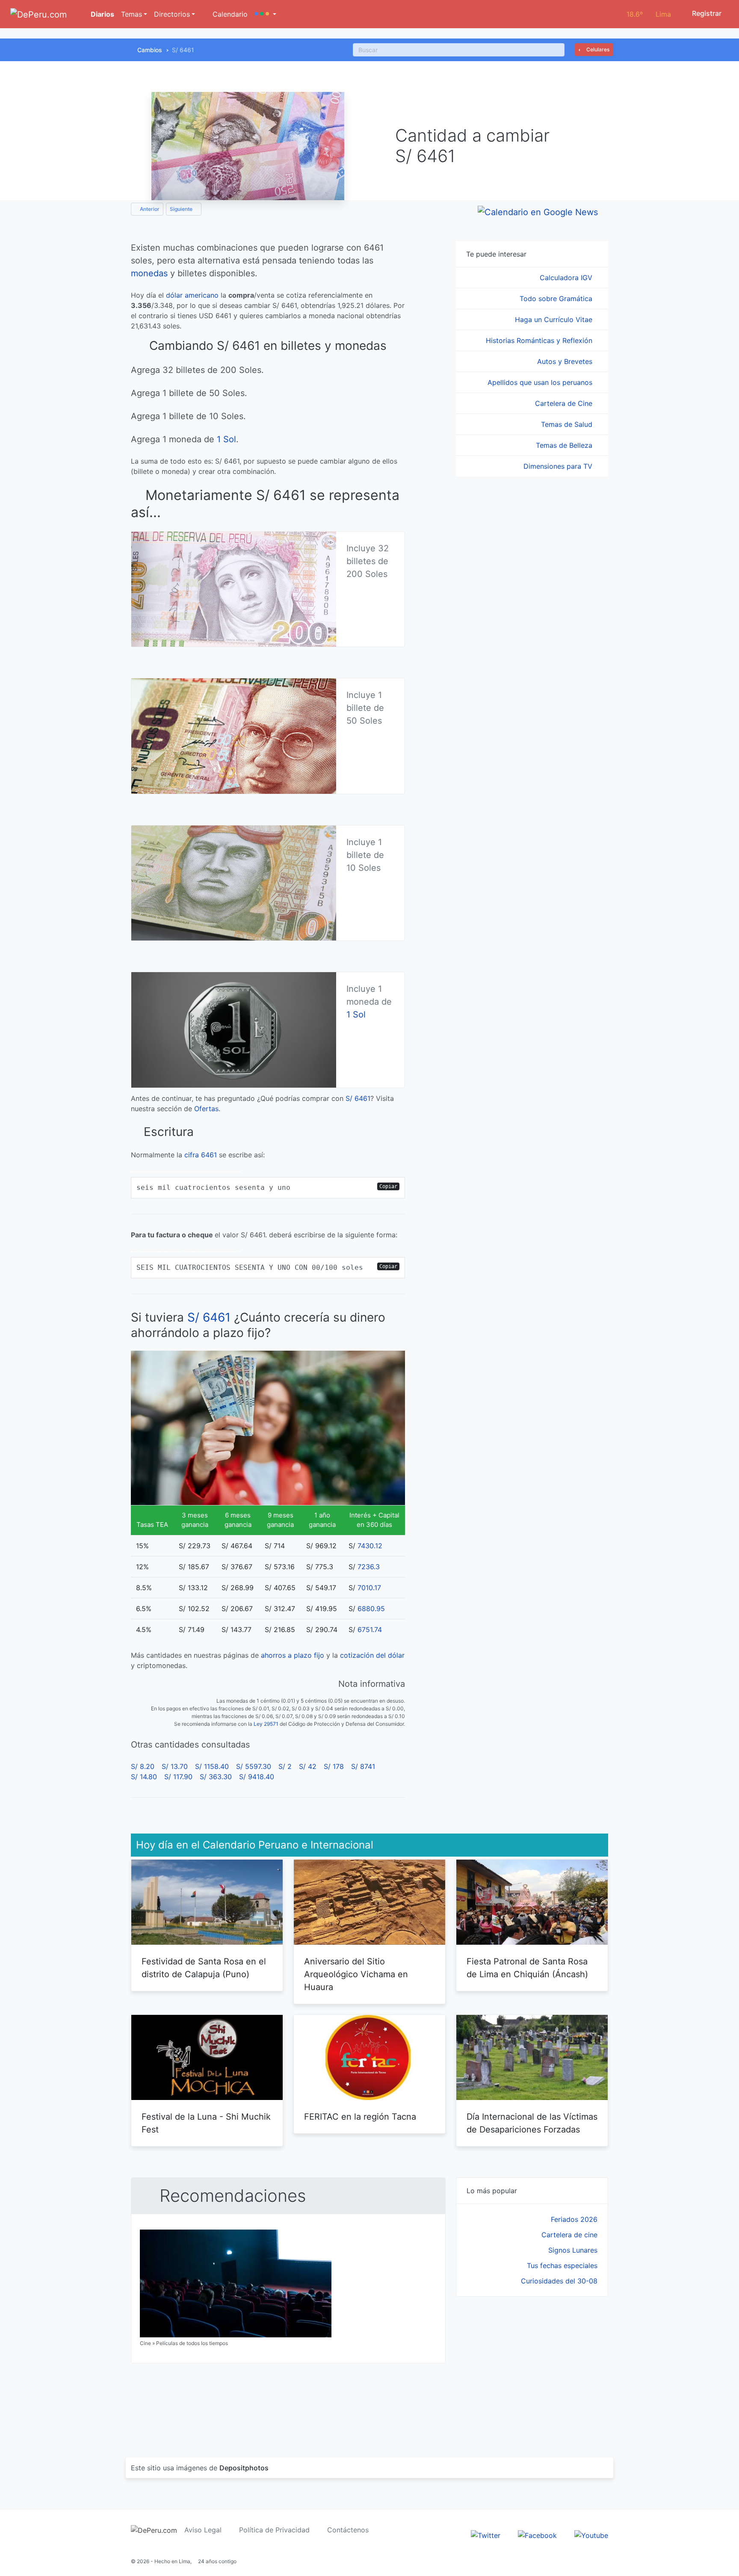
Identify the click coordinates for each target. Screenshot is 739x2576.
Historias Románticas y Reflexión (540, 340)
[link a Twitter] (486, 2535)
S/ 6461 (358, 1098)
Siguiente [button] (182, 209)
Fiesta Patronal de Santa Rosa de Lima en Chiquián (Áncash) (527, 1968)
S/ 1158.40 (212, 1766)
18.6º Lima (649, 14)
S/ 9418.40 (257, 1777)
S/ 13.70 (175, 1766)
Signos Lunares (573, 2250)
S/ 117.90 (178, 1777)
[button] (265, 14)
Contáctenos (348, 2530)
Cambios (150, 50)
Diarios (102, 14)
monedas (149, 273)
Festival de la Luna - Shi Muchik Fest (206, 2123)
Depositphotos (244, 2468)
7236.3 (369, 1567)
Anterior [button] (149, 209)
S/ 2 (285, 1766)
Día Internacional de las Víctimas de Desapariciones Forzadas (532, 2123)
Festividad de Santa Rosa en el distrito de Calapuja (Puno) (204, 1968)
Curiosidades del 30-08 (559, 2281)
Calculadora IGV (567, 278)
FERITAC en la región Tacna (360, 2117)
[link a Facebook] (537, 2535)
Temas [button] (132, 14)
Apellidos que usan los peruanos (541, 382)
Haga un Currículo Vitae (555, 319)
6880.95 (371, 1609)
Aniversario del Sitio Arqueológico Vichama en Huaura (356, 1974)
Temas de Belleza (565, 445)
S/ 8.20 (143, 1766)
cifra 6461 (201, 1155)
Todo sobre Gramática (557, 299)
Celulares (597, 49)
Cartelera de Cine (565, 403)
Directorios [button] (172, 14)
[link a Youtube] (591, 2535)
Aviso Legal (203, 2530)
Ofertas (206, 1109)
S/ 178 (334, 1766)
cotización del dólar (372, 1655)
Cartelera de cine (569, 2235)
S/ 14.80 (144, 1777)
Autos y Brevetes (566, 361)
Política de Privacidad (274, 2530)
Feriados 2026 (574, 2219)
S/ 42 (308, 1766)
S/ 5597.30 (254, 1766)
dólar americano (192, 295)
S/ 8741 (363, 1766)
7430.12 (370, 1546)
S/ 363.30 (216, 1777)
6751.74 (370, 1630)
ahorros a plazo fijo (293, 1655)
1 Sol (226, 439)
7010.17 (369, 1588)
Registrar (706, 13)
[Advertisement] (532, 2367)
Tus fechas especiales (562, 2265)
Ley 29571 (266, 1724)
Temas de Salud (568, 424)
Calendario (229, 14)
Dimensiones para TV (559, 466)
